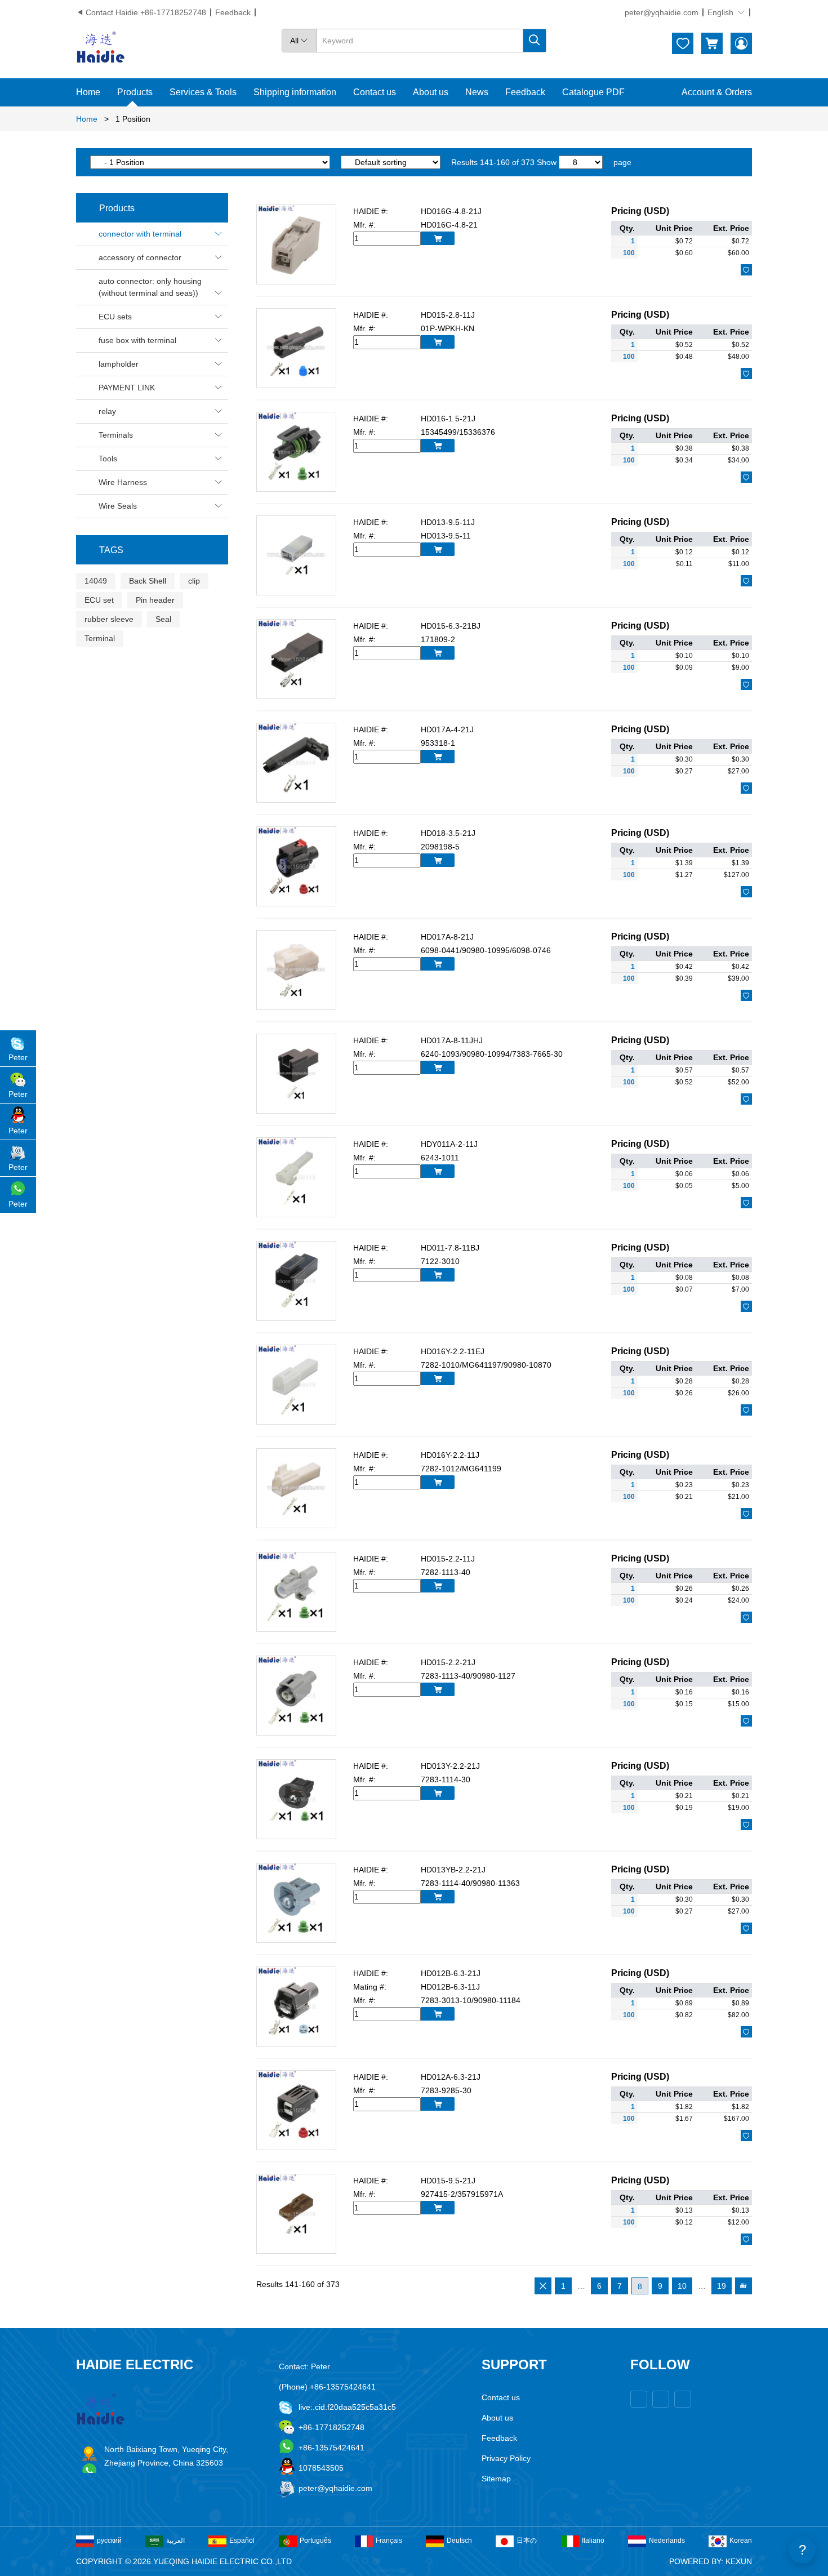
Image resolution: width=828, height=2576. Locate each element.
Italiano (593, 2541)
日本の (527, 2541)
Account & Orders (717, 92)
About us (431, 92)
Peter (18, 1057)
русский (109, 2541)
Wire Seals (161, 506)
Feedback (233, 12)
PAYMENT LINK (161, 388)
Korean (741, 2541)
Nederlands (667, 2541)
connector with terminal (161, 234)
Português (315, 2541)
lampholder (161, 364)
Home (88, 92)
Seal (163, 619)
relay (161, 411)
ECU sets (161, 317)
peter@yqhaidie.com (662, 12)
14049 (96, 581)
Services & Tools (203, 92)
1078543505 (321, 2468)
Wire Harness (161, 482)
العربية (175, 2541)
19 (722, 2286)
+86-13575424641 (331, 2448)
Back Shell (148, 581)
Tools (161, 459)
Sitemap (496, 2479)
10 (682, 2286)
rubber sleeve (109, 619)
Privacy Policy (506, 2458)
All (299, 41)
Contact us (375, 92)
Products (135, 92)
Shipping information (295, 92)
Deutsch (459, 2541)
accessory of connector (161, 257)
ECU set (99, 600)
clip (194, 581)
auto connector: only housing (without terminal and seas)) (161, 287)
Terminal (100, 638)
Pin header (155, 600)
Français (389, 2541)
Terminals (161, 435)
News (477, 92)
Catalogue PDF (593, 92)
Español (242, 2541)
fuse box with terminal (161, 340)
